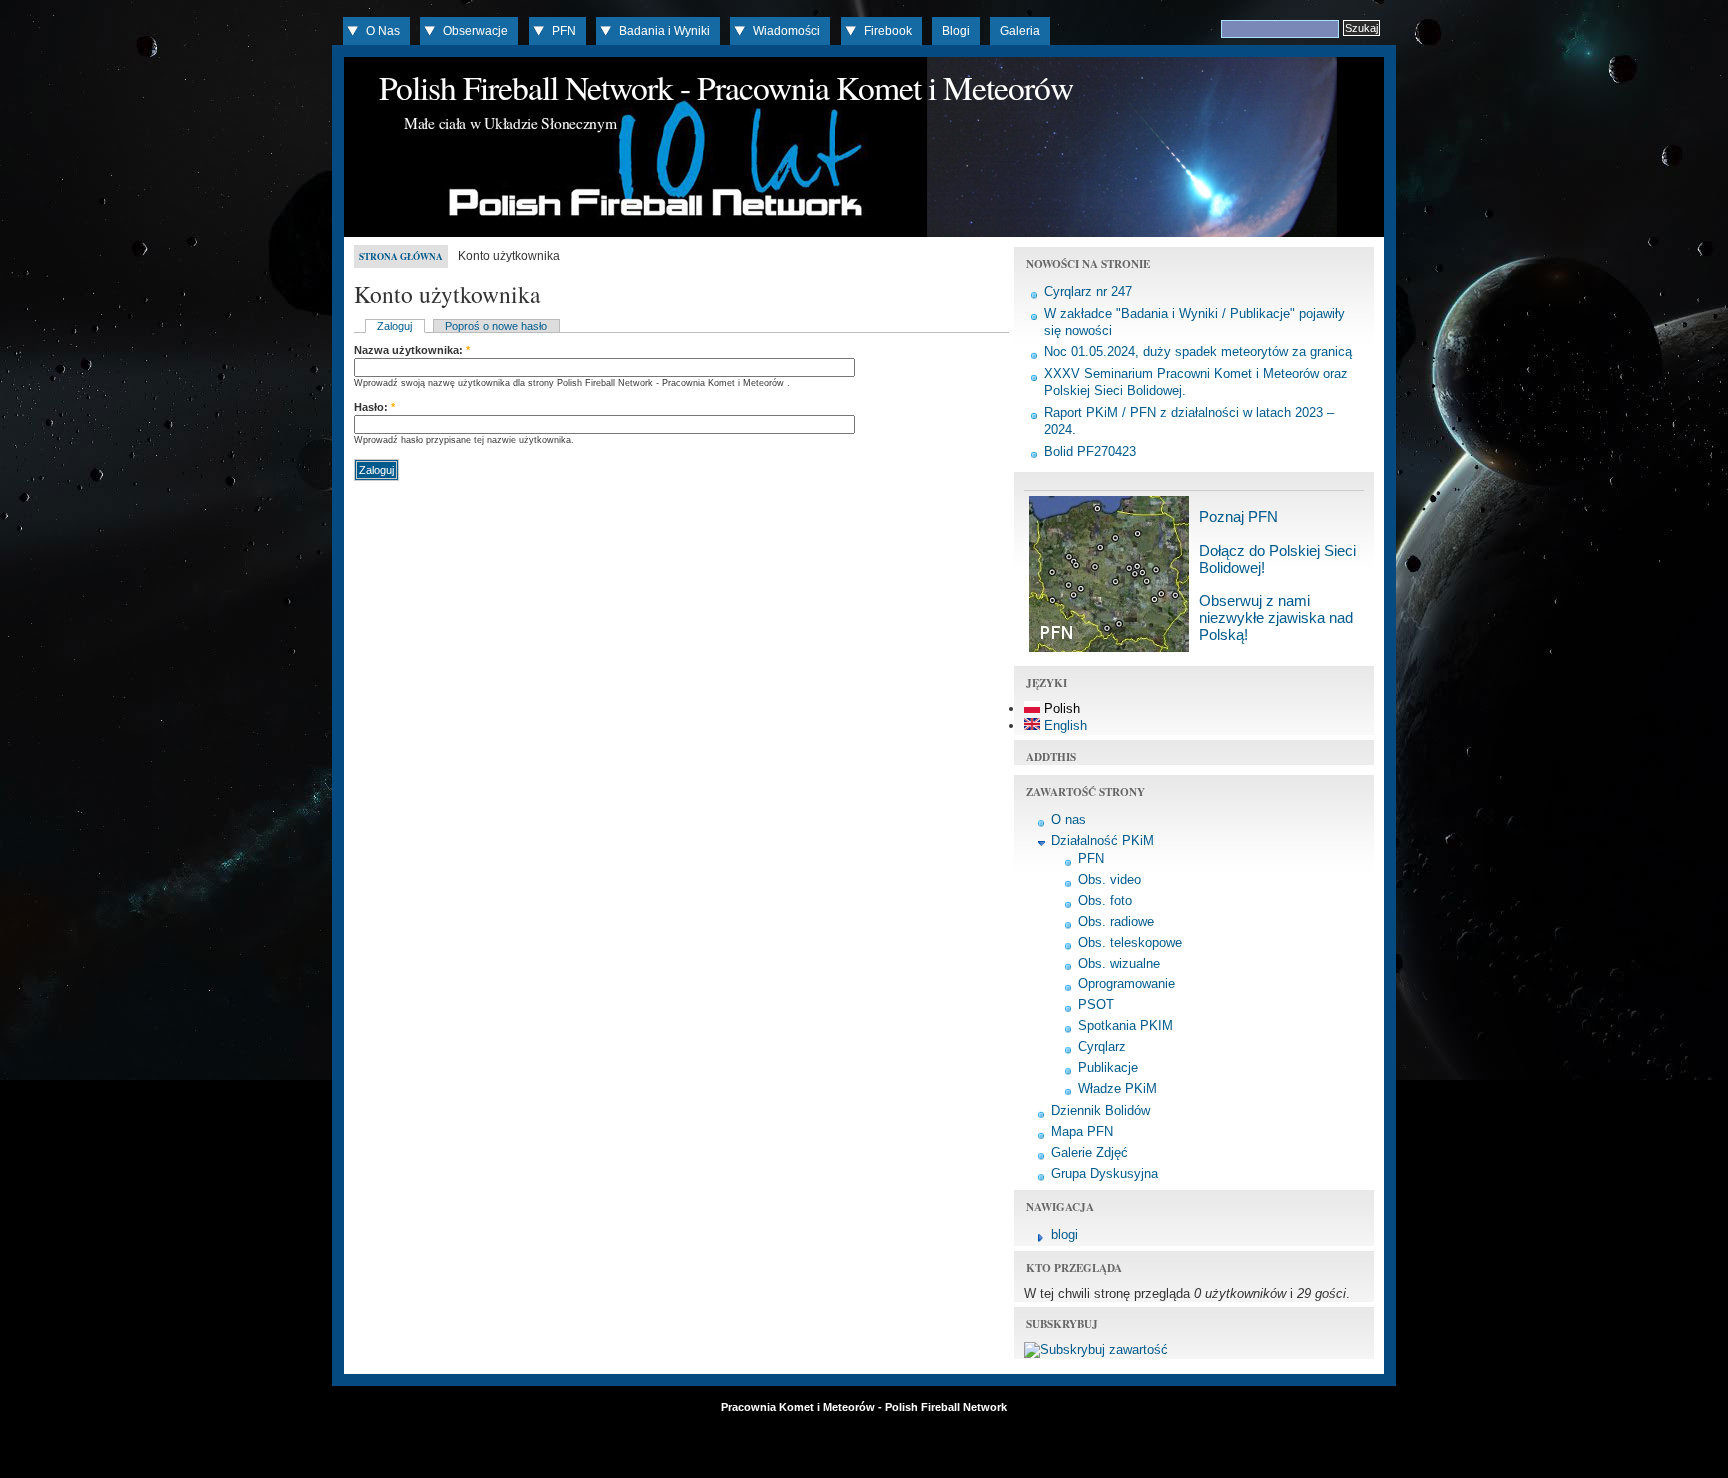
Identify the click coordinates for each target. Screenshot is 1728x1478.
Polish (1060, 708)
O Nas (383, 31)
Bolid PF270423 (1090, 451)
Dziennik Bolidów (1100, 1110)
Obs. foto (1105, 900)
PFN (564, 31)
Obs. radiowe (1116, 921)
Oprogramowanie (1126, 983)
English (1063, 725)
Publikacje (1108, 1067)
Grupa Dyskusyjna (1104, 1173)
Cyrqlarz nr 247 (1088, 291)
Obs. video (1109, 879)
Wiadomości (786, 31)
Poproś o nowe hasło (496, 326)
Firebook (888, 31)
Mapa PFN (1082, 1131)
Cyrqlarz (1102, 1046)
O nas (1068, 819)
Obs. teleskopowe (1130, 942)
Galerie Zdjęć (1089, 1152)
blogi (1064, 1234)
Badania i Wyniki (664, 31)
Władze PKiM (1117, 1088)
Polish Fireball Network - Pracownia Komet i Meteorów (726, 87)
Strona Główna (401, 256)
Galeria (1020, 31)
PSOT (1096, 1004)
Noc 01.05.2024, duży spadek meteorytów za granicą (1198, 351)
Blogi (956, 31)
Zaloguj (394, 326)
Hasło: (374, 407)
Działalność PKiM (1102, 840)
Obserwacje (475, 31)
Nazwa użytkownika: (412, 350)
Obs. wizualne (1119, 963)
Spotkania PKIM (1125, 1025)
